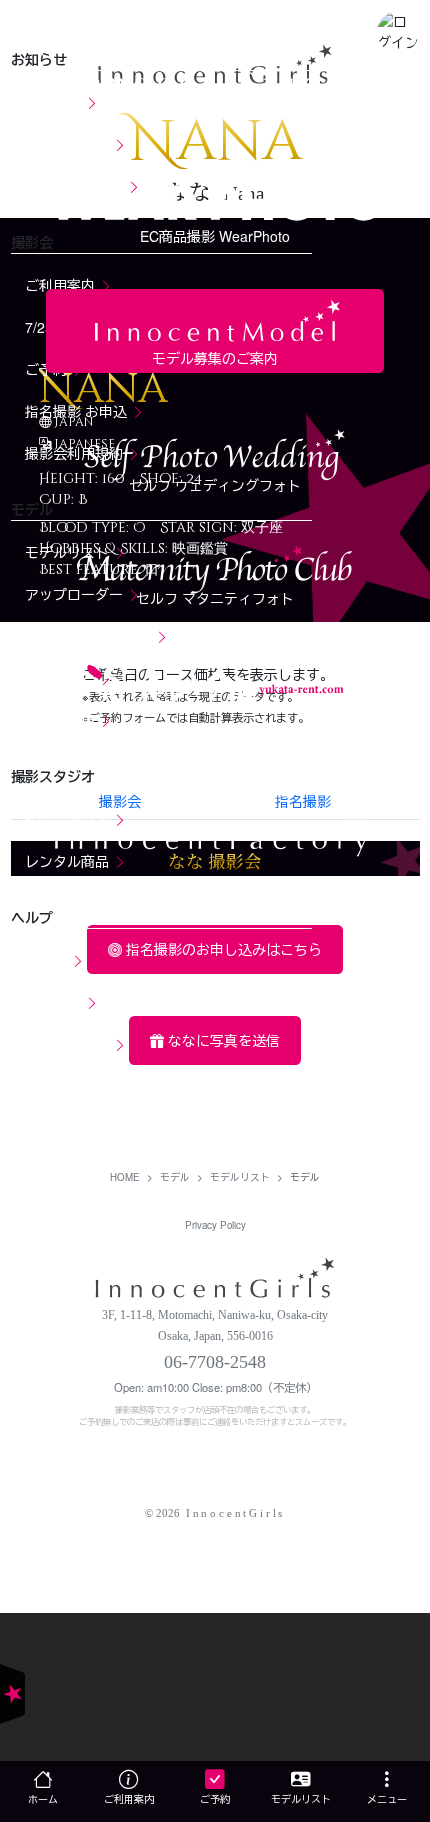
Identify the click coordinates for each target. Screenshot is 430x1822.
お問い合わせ (69, 1044)
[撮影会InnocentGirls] (215, 1275)
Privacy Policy (215, 1225)
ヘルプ (48, 960)
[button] (398, 31)
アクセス (55, 1002)
